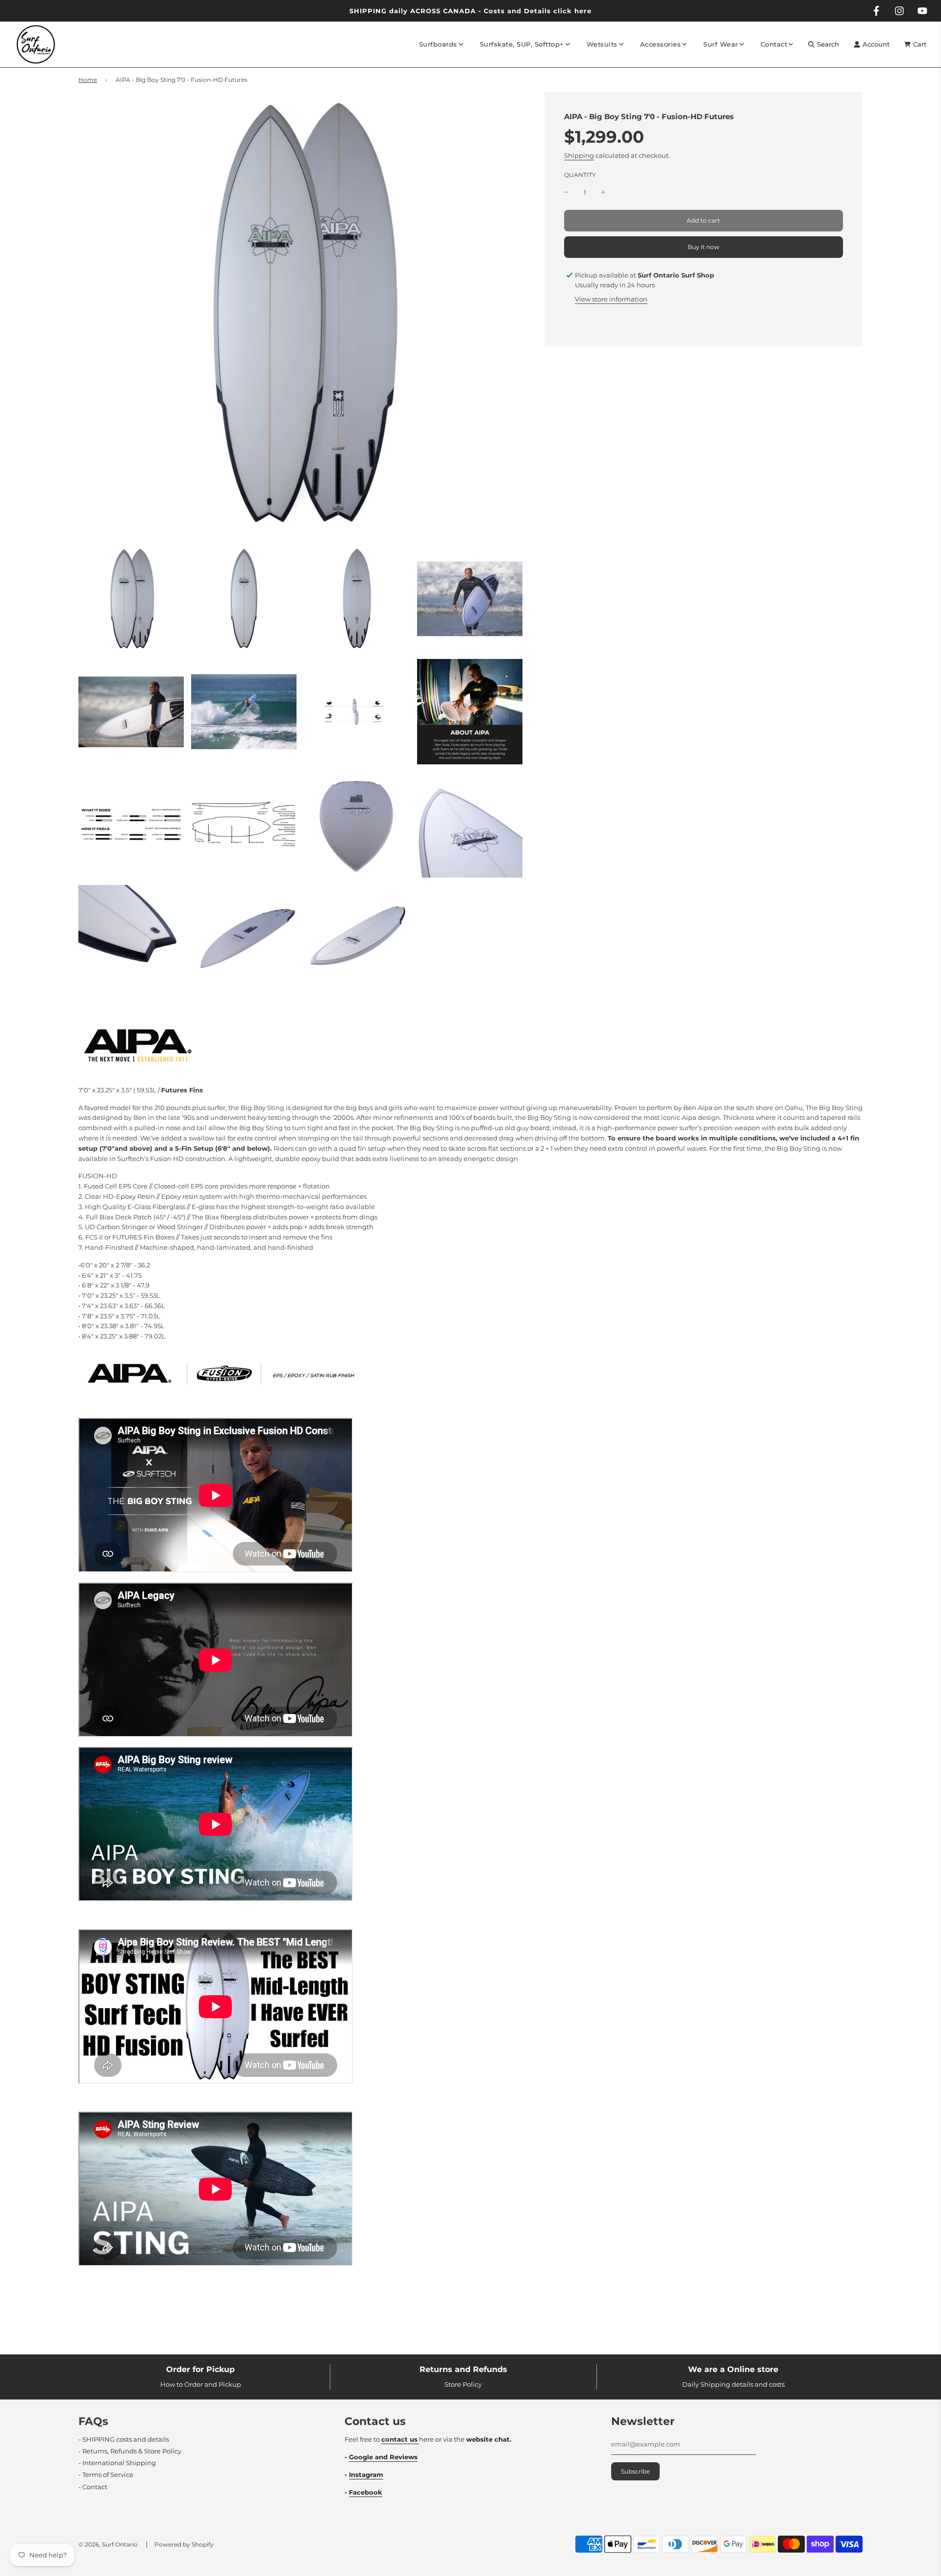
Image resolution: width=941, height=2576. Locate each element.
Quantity (580, 175)
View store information (611, 299)
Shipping (579, 156)
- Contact (93, 2487)
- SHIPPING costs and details (124, 2439)
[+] (603, 192)
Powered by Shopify (184, 2544)
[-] (567, 192)
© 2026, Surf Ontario (108, 2544)
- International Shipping (117, 2463)
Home (88, 80)
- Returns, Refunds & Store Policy (130, 2451)
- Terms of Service (106, 2475)
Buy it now (704, 247)
